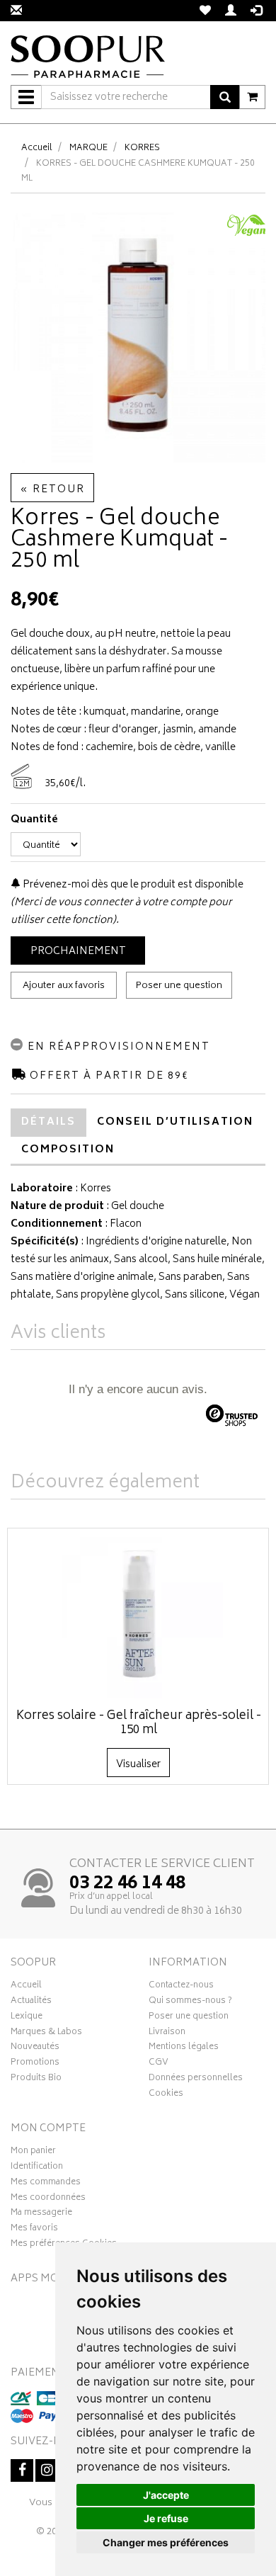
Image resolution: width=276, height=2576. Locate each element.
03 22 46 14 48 (127, 1884)
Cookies (166, 2095)
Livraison (167, 2033)
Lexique (27, 2018)
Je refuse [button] (166, 2518)
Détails (48, 1122)
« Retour (52, 490)
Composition (68, 1150)
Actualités (31, 2002)
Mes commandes (46, 2184)
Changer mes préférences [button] (166, 2542)
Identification (37, 2168)
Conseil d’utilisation (175, 1122)
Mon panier (33, 2152)
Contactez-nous (181, 1987)
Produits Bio (36, 2079)
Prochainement (78, 952)
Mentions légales (184, 2048)
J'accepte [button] (166, 2495)
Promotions (35, 2064)
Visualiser (138, 1765)
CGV (159, 2064)
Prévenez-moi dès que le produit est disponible (132, 885)
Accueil (37, 148)
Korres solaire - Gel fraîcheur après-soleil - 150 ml (139, 1723)
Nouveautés (35, 2048)
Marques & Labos (46, 2033)
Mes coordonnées (48, 2199)
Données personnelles (196, 2079)
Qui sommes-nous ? (190, 2002)
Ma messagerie (41, 2214)
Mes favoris (34, 2230)
